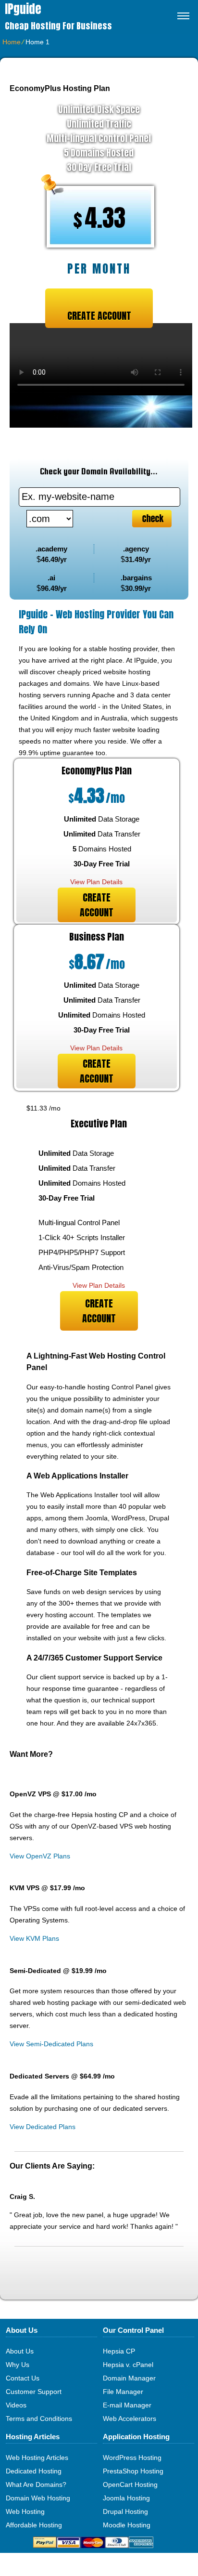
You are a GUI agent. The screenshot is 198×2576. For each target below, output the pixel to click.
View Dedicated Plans (43, 2127)
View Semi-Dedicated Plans (51, 2044)
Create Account (99, 316)
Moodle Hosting (127, 2525)
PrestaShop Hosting (133, 2471)
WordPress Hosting (132, 2458)
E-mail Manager (127, 2405)
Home (12, 42)
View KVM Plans (34, 1938)
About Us (20, 2351)
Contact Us (23, 2378)
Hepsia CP (119, 2351)
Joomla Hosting (126, 2498)
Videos (16, 2405)
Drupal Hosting (125, 2511)
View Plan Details (96, 882)
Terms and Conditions (39, 2419)
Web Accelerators (130, 2419)
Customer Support (34, 2392)
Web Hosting (25, 2511)
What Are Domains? (36, 2484)
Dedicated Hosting (34, 2471)
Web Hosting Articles (37, 2458)
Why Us (18, 2365)
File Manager (123, 2392)
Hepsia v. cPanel (128, 2365)
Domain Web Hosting (38, 2498)
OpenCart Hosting (130, 2484)
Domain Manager (129, 2378)
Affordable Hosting (34, 2525)
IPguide (23, 9)
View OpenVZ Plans (40, 1856)
